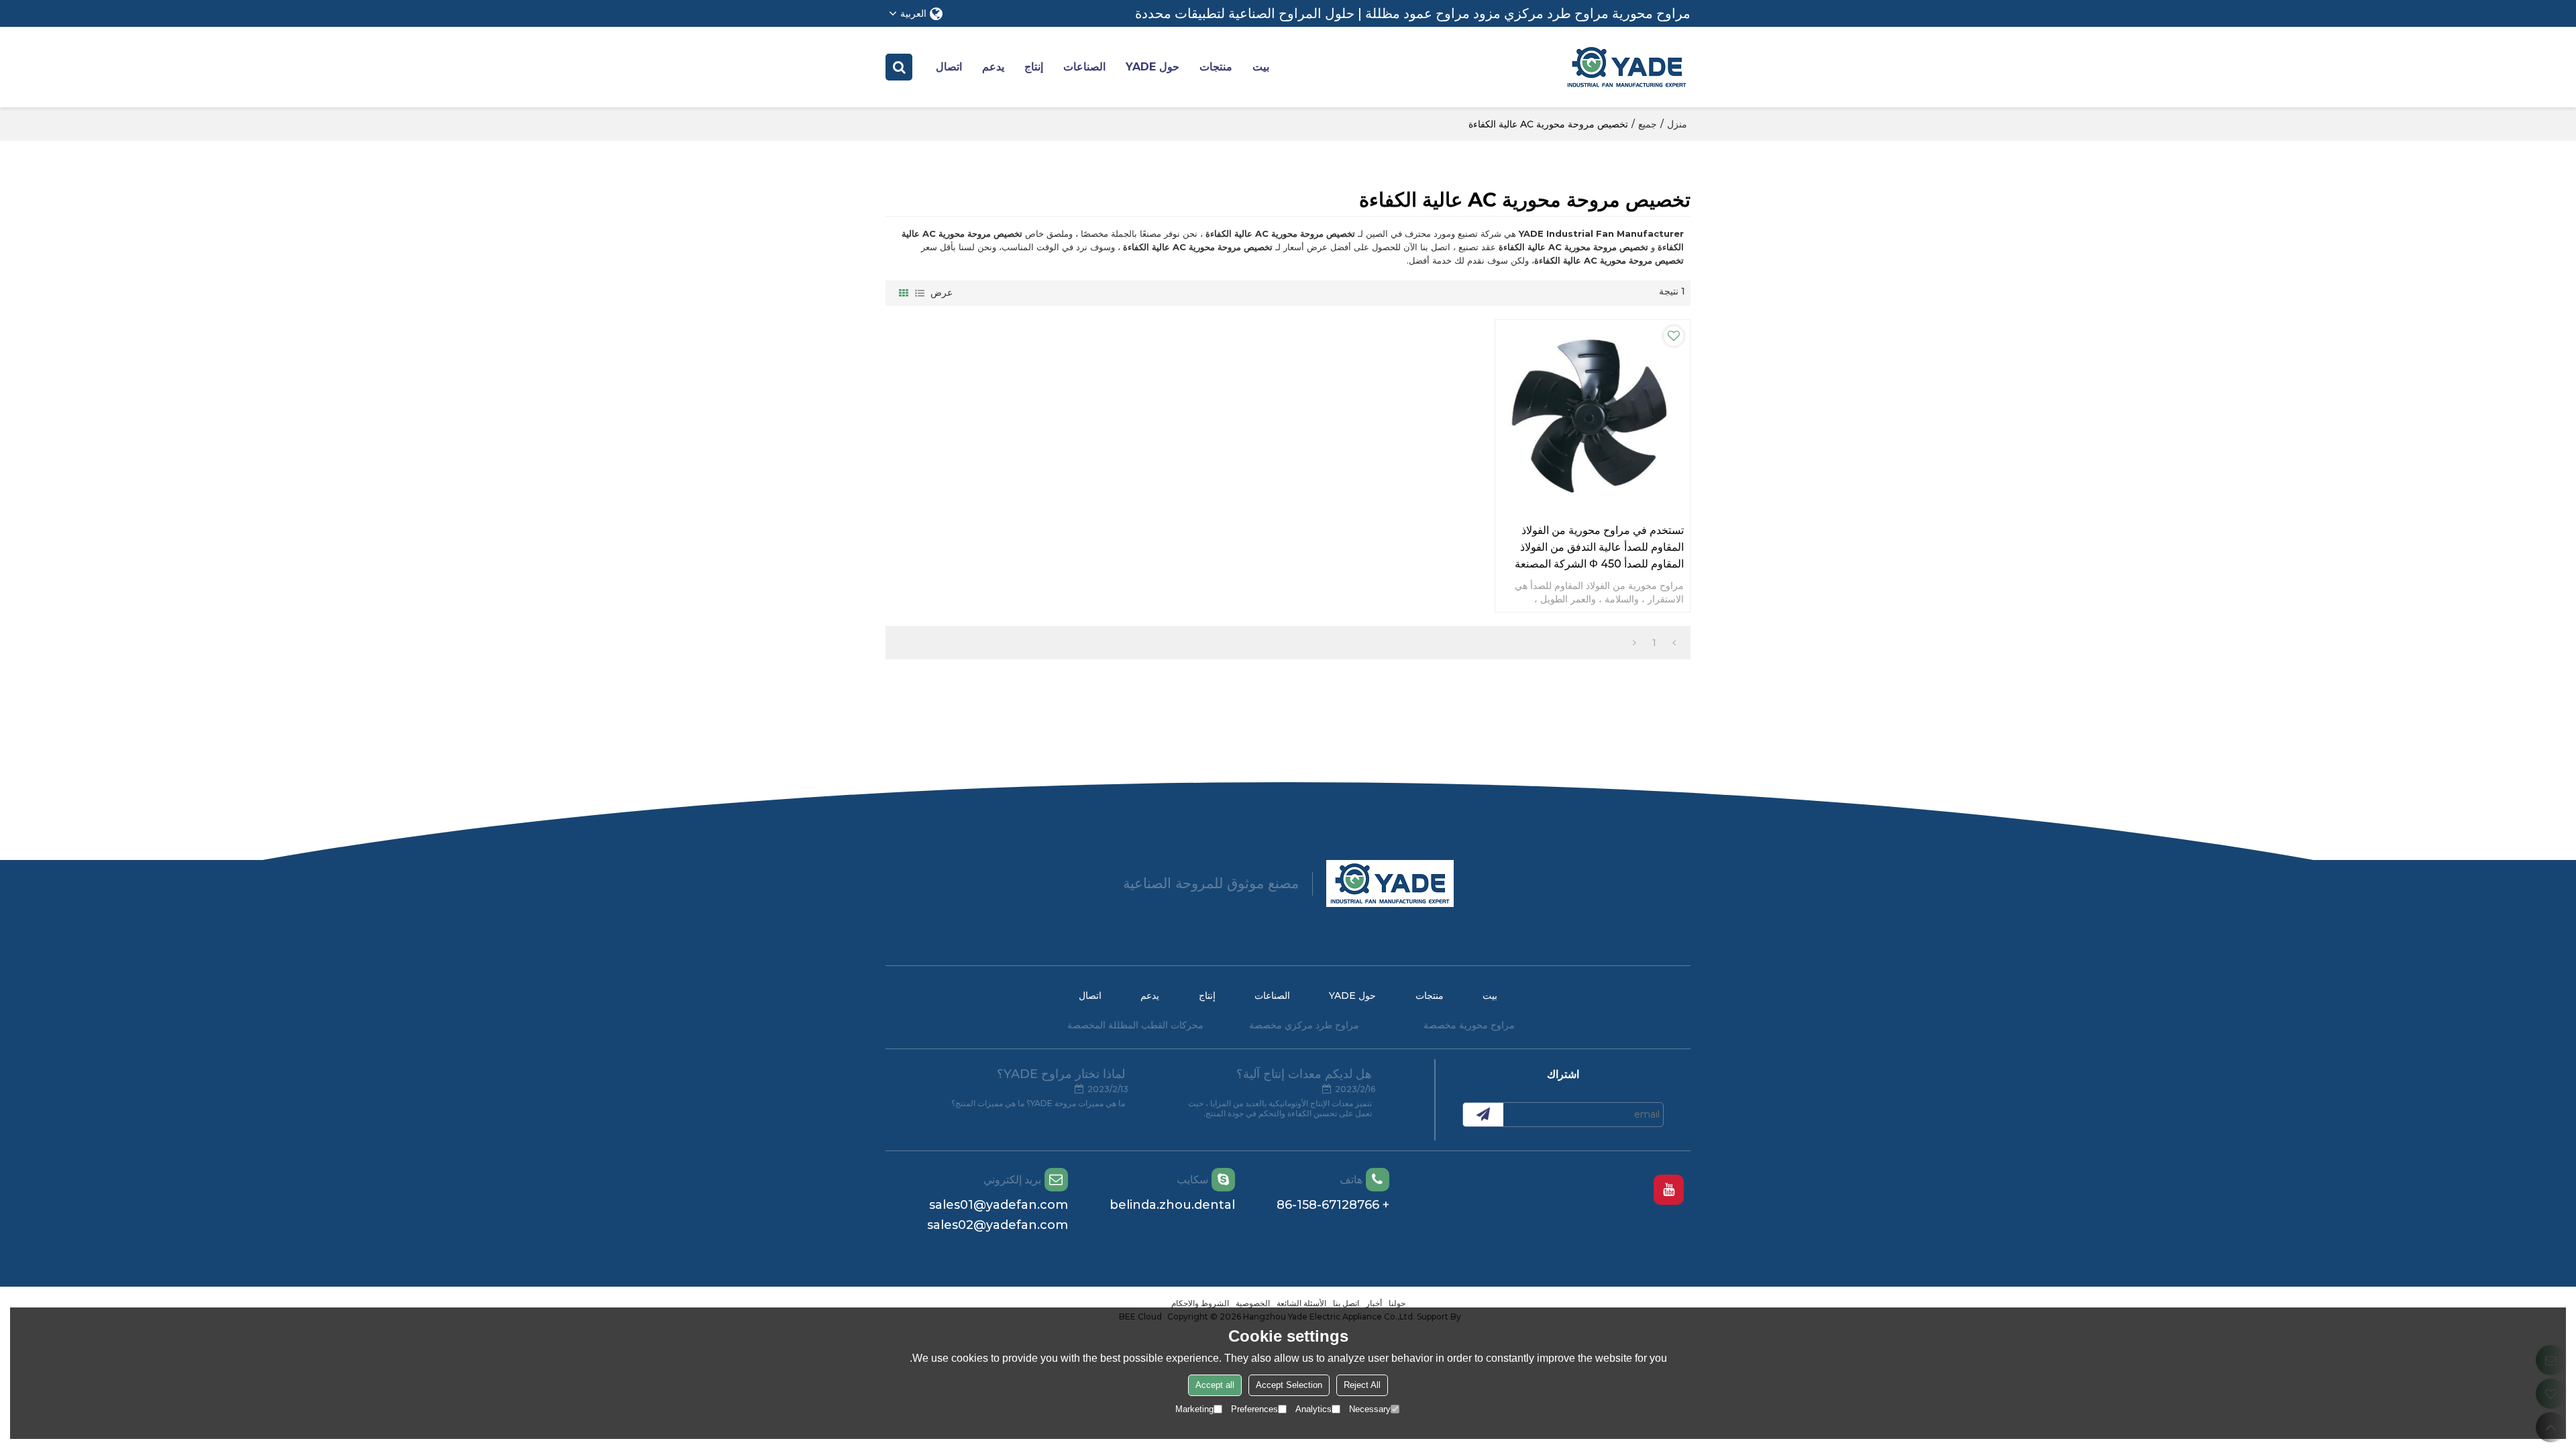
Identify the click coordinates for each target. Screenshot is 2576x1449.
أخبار (1374, 1303)
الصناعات (1084, 67)
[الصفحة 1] (1674, 643)
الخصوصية (1253, 1303)
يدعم (993, 67)
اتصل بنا (1346, 1303)
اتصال (949, 67)
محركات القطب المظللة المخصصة (1135, 1025)
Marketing (1194, 1409)
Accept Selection (1289, 1385)
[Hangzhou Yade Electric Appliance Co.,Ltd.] (1627, 67)
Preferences (1254, 1409)
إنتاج (1034, 67)
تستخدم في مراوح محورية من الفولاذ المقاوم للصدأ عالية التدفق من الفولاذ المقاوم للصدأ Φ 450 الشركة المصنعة (1599, 547)
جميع (1648, 124)
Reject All (1362, 1385)
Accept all (1215, 1385)
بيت (1261, 67)
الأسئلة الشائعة (1301, 1303)
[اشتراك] (1483, 1115)
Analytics (1313, 1409)
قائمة (920, 293)
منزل (1677, 124)
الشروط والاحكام (1200, 1303)
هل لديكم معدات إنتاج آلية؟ (1304, 1074)
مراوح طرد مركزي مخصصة (1304, 1025)
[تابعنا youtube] (1669, 1190)
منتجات (1216, 67)
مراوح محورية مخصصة (1469, 1025)
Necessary (1370, 1409)
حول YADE (1152, 67)
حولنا (1397, 1303)
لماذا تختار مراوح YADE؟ (1061, 1074)
